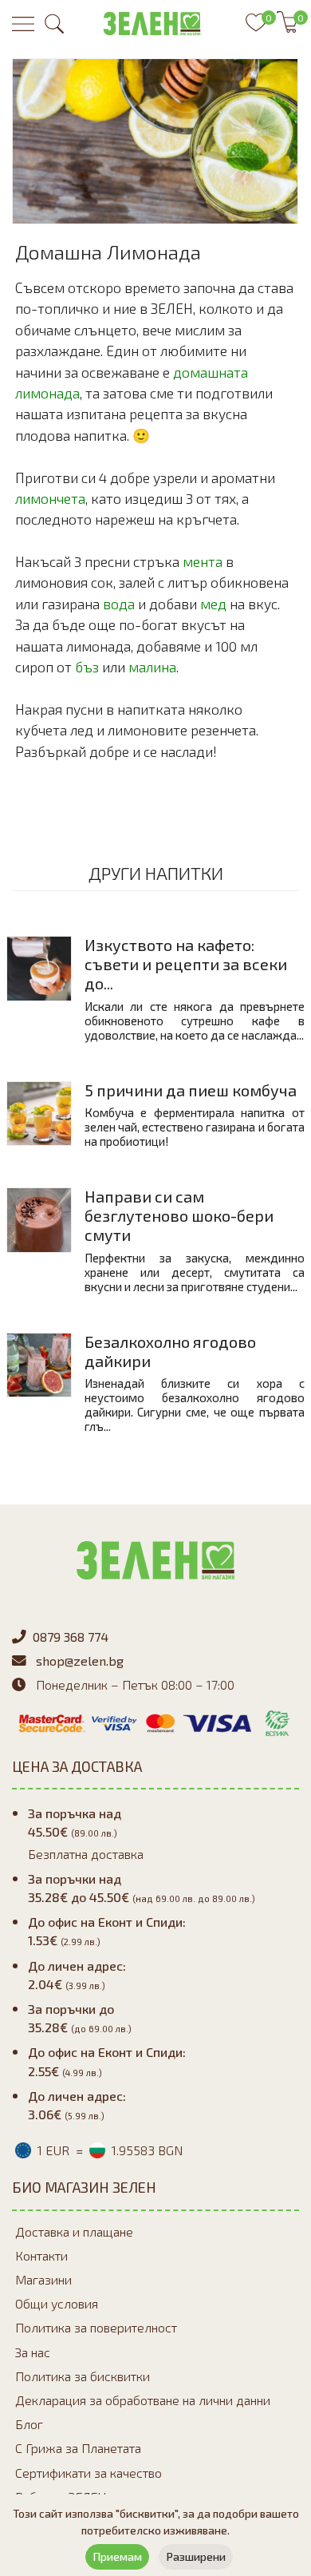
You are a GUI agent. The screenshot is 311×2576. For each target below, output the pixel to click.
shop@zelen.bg (80, 1661)
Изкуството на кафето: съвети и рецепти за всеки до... (186, 964)
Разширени (196, 2556)
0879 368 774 (71, 1637)
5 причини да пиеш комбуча (191, 1090)
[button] (54, 24)
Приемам (117, 2556)
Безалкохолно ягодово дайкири (170, 1351)
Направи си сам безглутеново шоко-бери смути (179, 1215)
